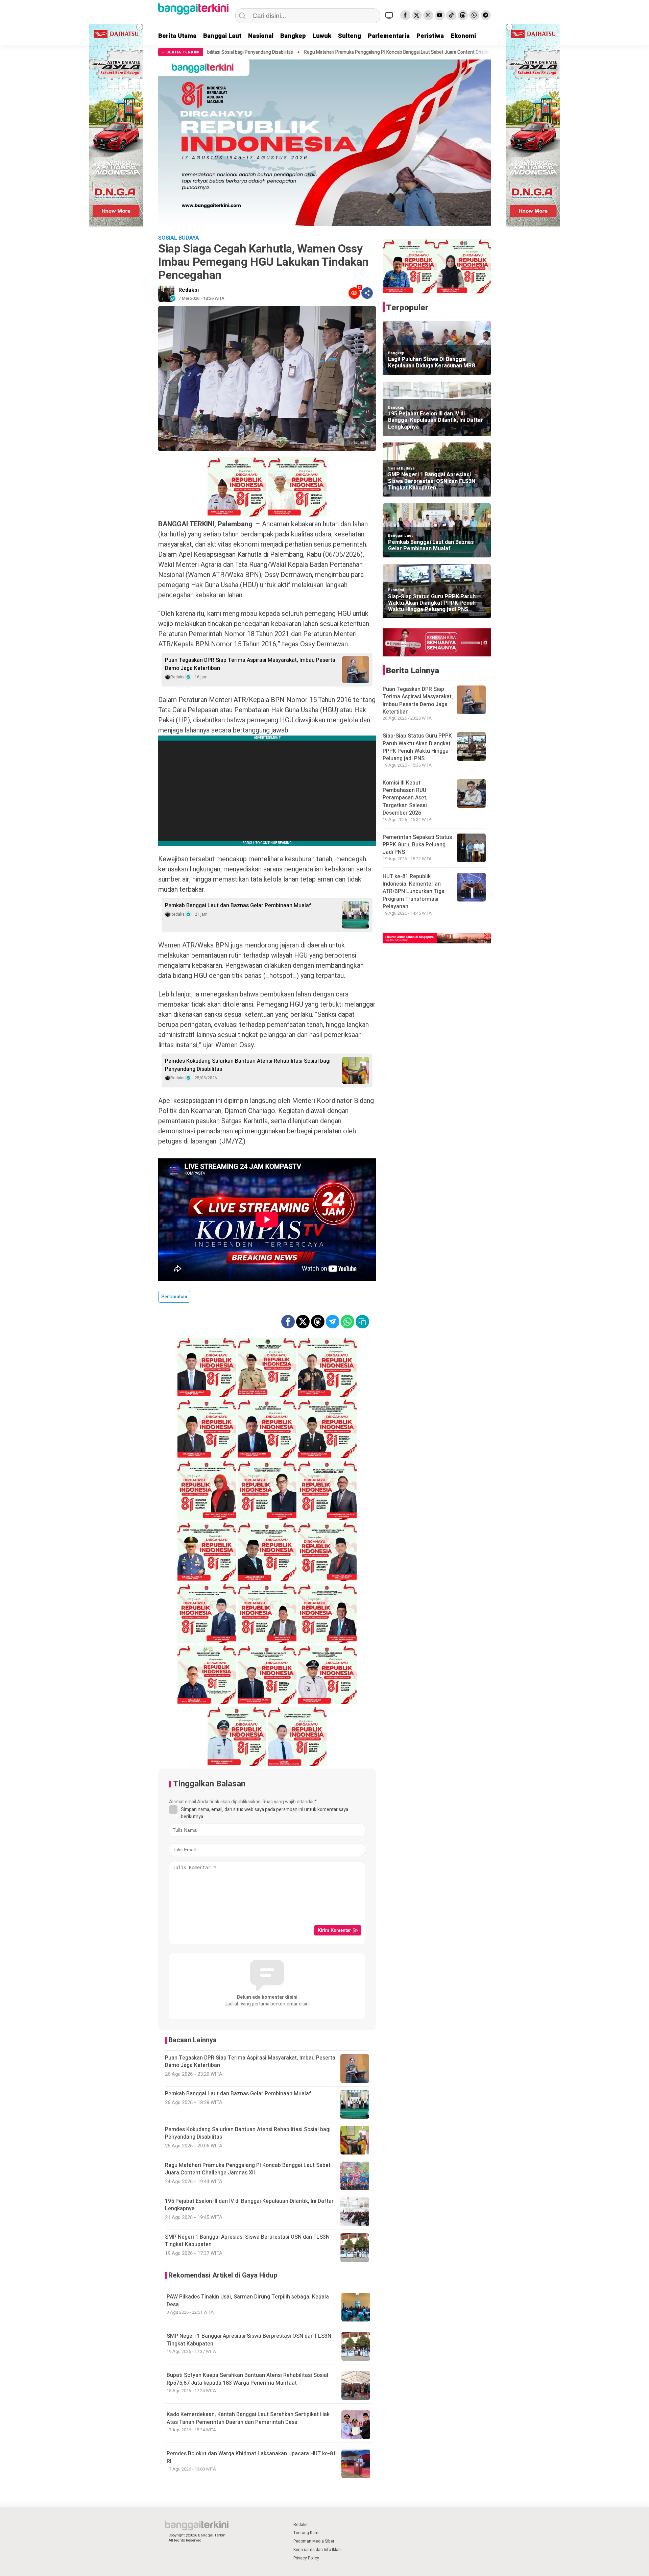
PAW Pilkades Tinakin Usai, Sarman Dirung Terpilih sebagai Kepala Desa (248, 2301)
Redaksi (189, 290)
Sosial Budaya (401, 468)
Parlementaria (389, 36)
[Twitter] (417, 15)
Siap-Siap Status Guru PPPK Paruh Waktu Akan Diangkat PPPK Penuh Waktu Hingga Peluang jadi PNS (432, 603)
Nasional (261, 36)
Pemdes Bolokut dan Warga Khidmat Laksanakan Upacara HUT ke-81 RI (251, 2458)
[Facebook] (405, 15)
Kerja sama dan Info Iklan (317, 2550)
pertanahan (174, 1297)
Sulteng (350, 36)
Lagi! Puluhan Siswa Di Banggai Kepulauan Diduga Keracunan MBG (432, 363)
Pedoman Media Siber (314, 2541)
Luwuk (322, 36)
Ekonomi (463, 36)
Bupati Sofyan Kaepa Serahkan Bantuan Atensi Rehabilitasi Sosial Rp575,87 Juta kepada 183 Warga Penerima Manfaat (247, 2379)
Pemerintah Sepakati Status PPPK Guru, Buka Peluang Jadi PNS (417, 845)
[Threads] (463, 15)
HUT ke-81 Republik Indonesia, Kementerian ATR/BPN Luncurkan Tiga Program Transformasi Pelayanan (414, 892)
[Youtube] (440, 15)
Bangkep (293, 36)
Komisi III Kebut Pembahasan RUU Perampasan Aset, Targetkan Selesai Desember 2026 (405, 798)
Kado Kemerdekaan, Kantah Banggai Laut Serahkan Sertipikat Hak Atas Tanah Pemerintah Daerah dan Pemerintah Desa (248, 2418)
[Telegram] (486, 15)
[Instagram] (428, 15)
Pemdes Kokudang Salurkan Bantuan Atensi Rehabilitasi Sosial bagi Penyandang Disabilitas (248, 1065)
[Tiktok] (451, 15)
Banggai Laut (222, 36)
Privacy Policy (306, 2558)
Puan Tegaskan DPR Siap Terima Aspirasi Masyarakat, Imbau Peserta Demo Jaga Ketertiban (250, 664)
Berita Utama (177, 36)
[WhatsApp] (474, 15)
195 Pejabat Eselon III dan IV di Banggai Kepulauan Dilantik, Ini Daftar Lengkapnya (457, 52)
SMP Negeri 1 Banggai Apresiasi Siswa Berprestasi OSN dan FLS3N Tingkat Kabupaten (249, 2340)
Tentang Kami (306, 2533)
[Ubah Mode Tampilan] (390, 15)
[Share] (367, 293)
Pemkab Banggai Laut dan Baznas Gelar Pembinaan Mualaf (238, 906)
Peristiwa (430, 36)
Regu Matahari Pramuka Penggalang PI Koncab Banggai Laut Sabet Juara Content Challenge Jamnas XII (253, 52)
